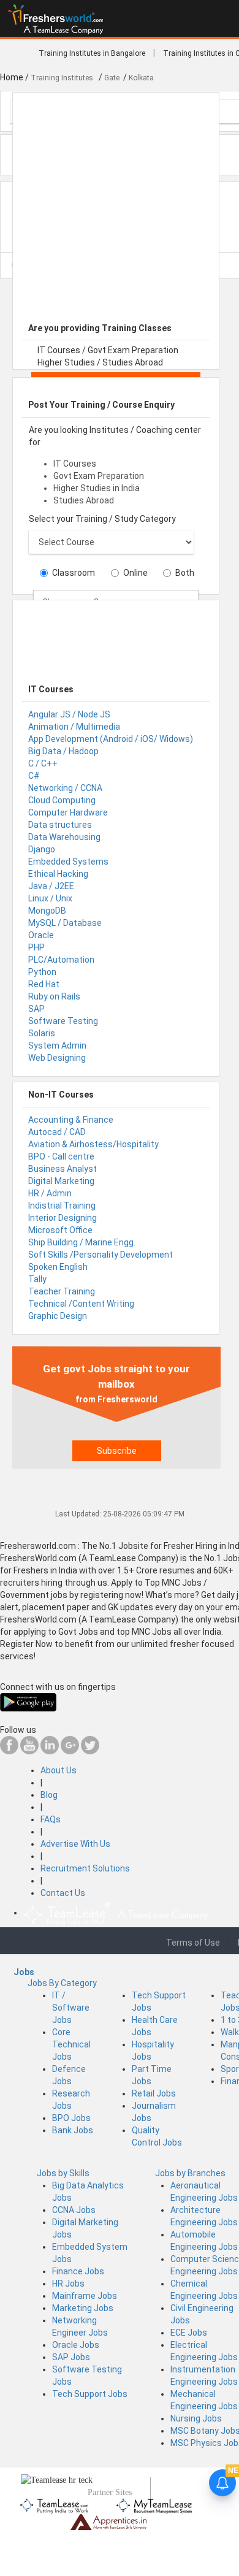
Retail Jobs (154, 2093)
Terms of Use (193, 1943)
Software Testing (63, 1021)
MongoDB (47, 911)
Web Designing (57, 1058)
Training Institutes (63, 78)
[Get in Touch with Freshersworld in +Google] (70, 1751)
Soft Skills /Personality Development (101, 1255)
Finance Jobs (78, 2271)
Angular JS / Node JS (69, 714)
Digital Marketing (61, 1181)
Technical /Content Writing (81, 1304)
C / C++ (43, 763)
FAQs (51, 1819)
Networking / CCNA (65, 788)
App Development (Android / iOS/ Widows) (111, 739)
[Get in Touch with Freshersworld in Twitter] (90, 1751)
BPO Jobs (71, 2118)
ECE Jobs (189, 2333)
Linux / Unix (50, 898)
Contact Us (63, 1893)
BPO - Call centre (61, 1156)
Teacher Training (62, 1291)
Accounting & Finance (71, 1120)
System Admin (57, 1045)
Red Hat (44, 984)
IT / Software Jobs (71, 2008)
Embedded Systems (68, 862)
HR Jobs (68, 2284)
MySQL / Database (65, 923)
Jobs (24, 1972)
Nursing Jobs (196, 2418)
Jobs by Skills (63, 2173)
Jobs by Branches (190, 2173)
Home (12, 77)
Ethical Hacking (58, 874)
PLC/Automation (61, 960)
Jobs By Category (62, 1983)
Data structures (60, 825)
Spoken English (58, 1267)
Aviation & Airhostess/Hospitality (93, 1144)
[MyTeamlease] (154, 2504)
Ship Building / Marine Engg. (82, 1242)
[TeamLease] (55, 2504)
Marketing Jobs (83, 2308)
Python (42, 972)
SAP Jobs (71, 2357)
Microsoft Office (60, 1230)
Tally (37, 1279)
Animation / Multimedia (74, 727)
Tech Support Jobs (90, 2394)
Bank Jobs (73, 2130)
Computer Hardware (68, 812)
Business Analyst (63, 1169)
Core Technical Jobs (71, 2044)
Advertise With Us (75, 1844)
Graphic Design (58, 1316)
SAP (36, 1009)
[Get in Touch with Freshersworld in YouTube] (29, 1751)
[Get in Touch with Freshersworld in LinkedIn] (50, 1751)
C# (34, 776)
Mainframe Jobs (85, 2296)
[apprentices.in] (108, 2521)
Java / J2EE (51, 886)
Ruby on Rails (54, 996)
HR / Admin (50, 1193)
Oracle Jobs (76, 2345)
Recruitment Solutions (85, 1868)
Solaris (42, 1033)
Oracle (41, 935)
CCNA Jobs (74, 2210)
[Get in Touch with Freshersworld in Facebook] (9, 1751)
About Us (59, 1770)
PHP (36, 947)
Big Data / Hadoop (63, 751)
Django (42, 849)
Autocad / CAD (57, 1132)
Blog (49, 1795)
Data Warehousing (64, 837)
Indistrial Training (62, 1206)
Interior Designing (63, 1218)
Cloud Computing (62, 800)
